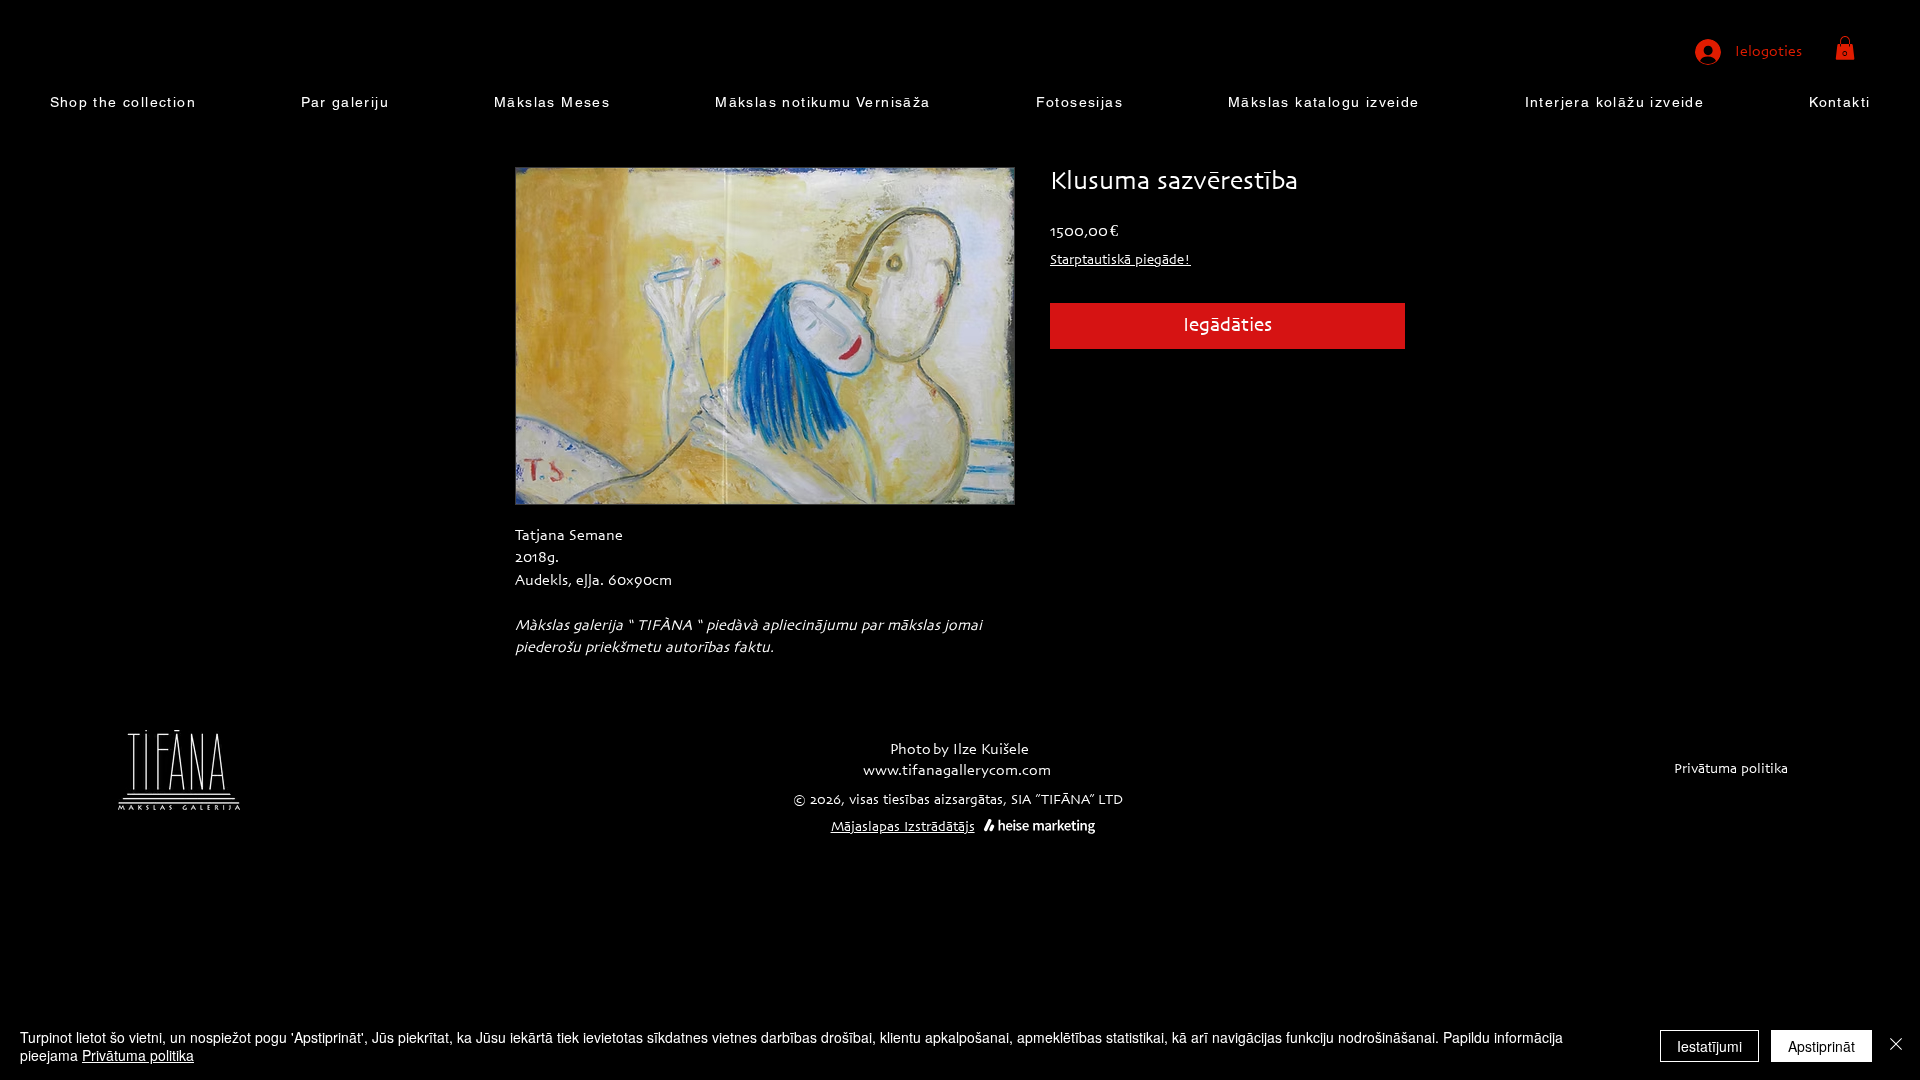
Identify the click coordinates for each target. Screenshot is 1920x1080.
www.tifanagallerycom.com (957, 771)
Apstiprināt (1821, 1046)
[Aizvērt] (1896, 1046)
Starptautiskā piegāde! (1120, 260)
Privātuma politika (138, 1055)
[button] (1845, 48)
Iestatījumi (1709, 1046)
